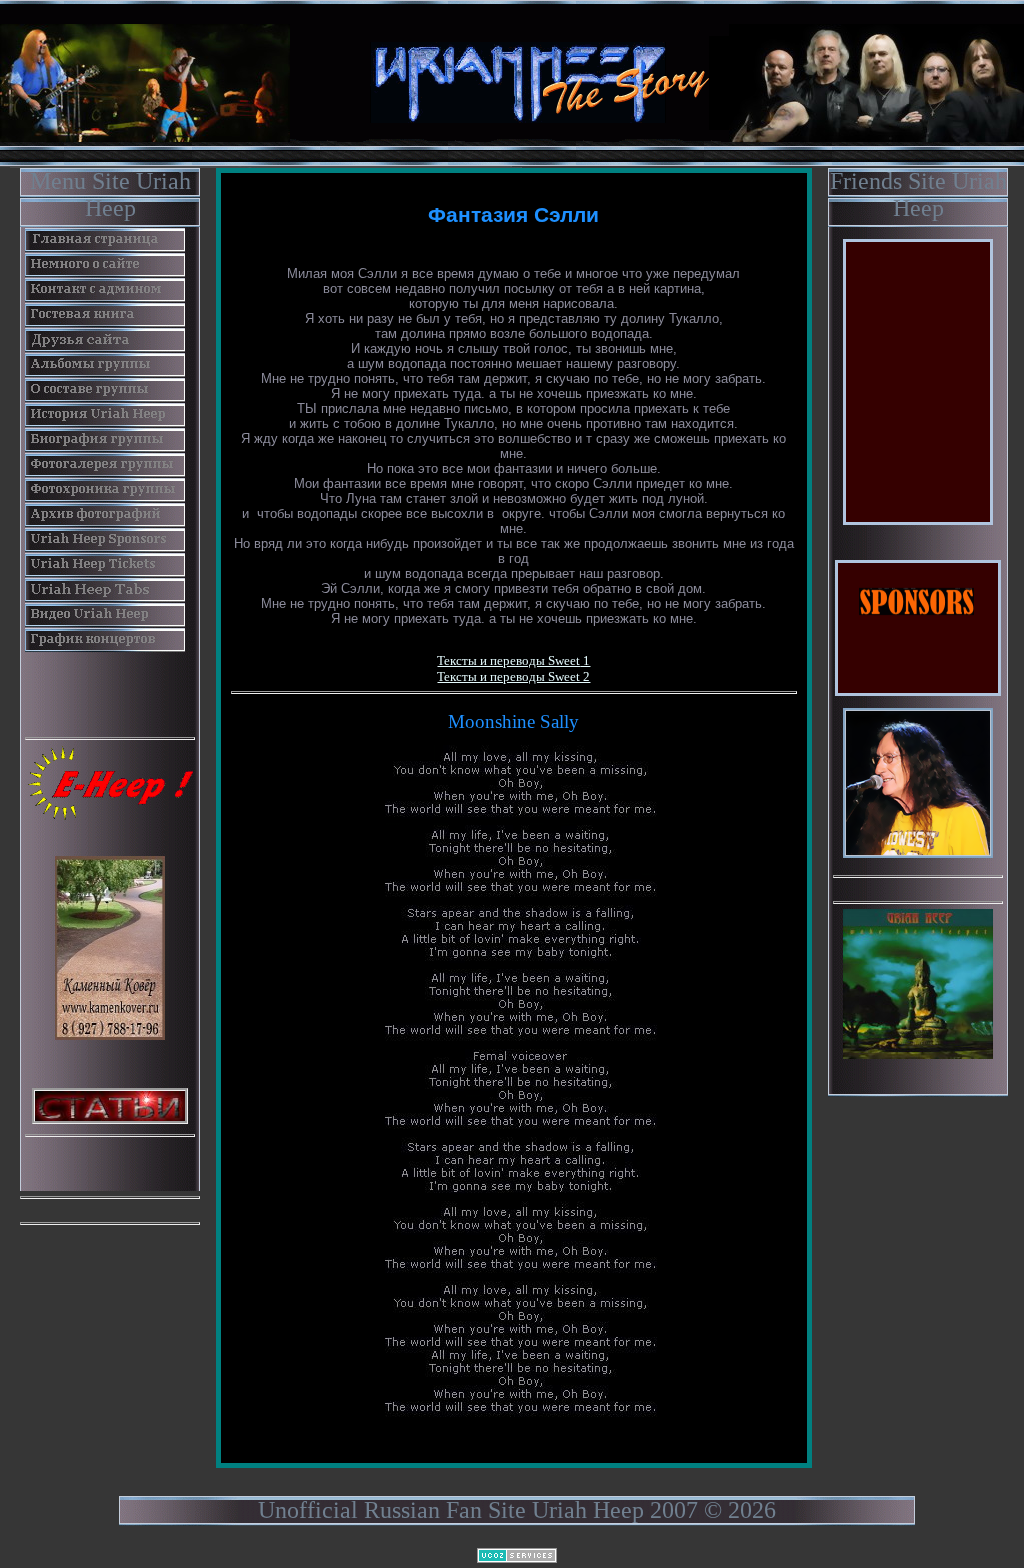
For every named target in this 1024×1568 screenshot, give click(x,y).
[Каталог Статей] (110, 1104)
